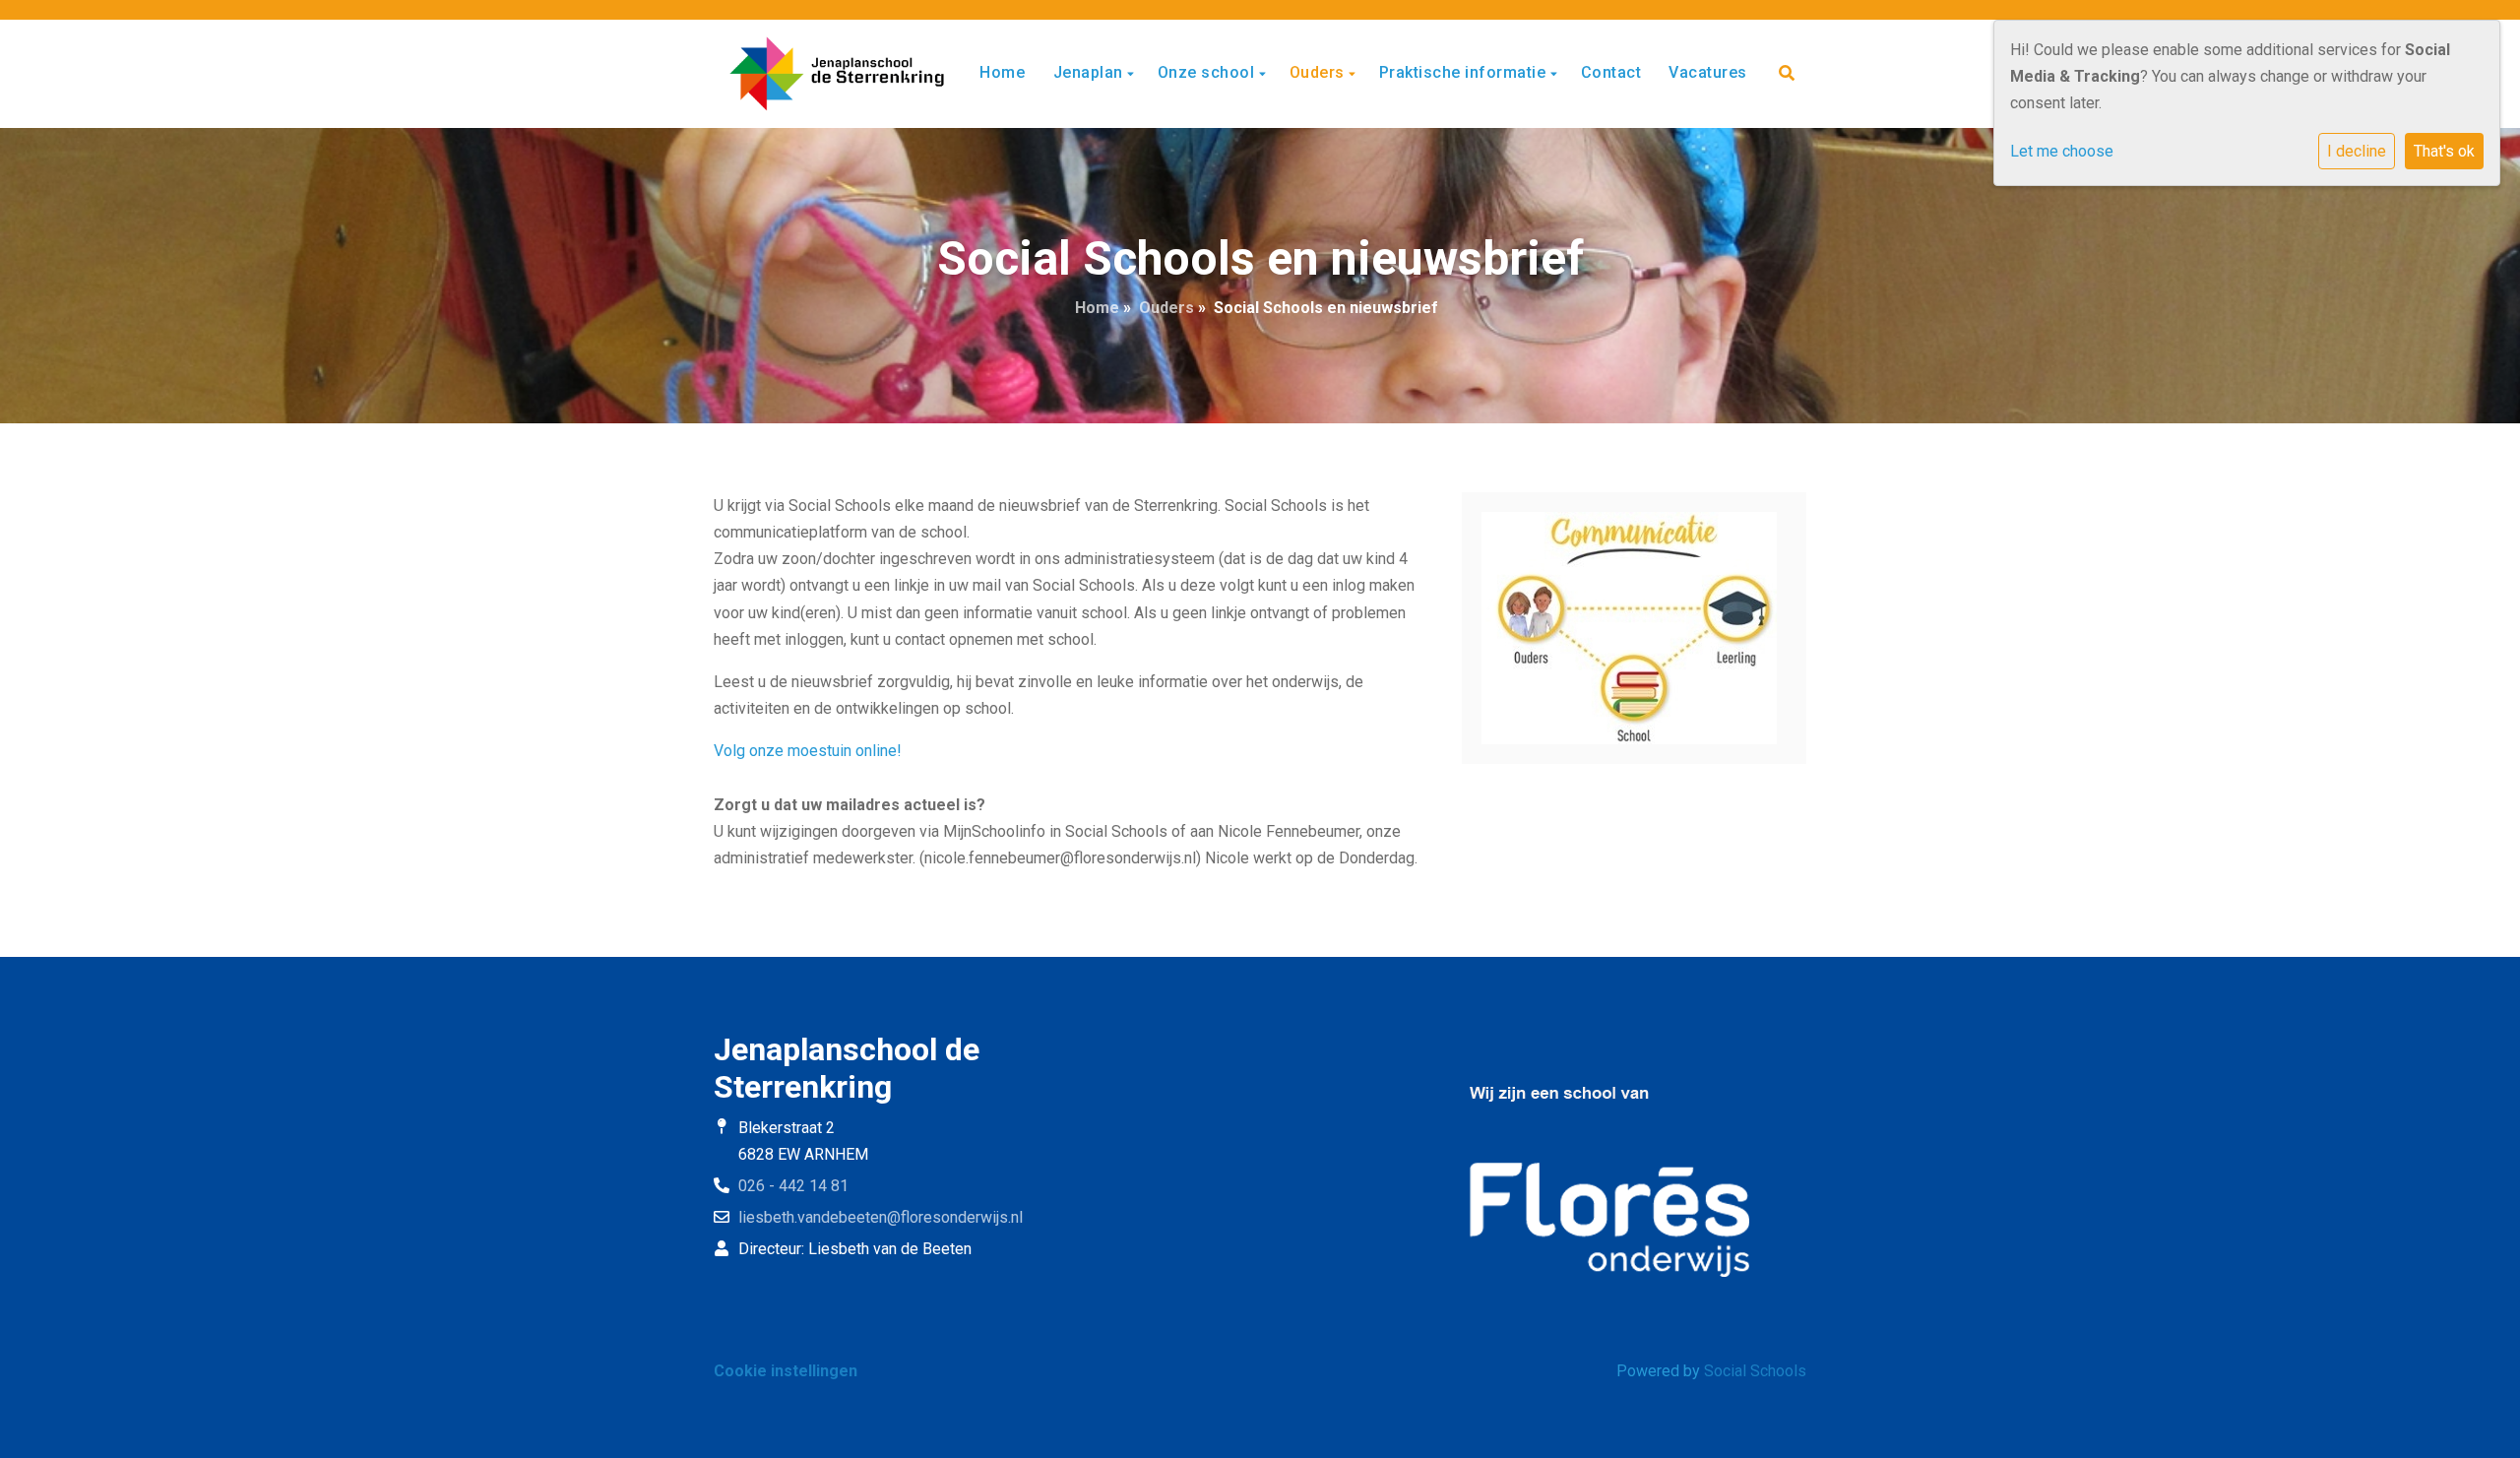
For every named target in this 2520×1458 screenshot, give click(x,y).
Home (1002, 72)
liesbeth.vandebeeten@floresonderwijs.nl (881, 1217)
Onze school (1208, 72)
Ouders (1320, 72)
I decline (2357, 151)
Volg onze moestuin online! (808, 751)
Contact (1611, 72)
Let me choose (2062, 151)
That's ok (2444, 151)
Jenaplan (1091, 72)
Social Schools (1755, 1371)
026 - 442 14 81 (793, 1186)
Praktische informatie (1465, 72)
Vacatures (1708, 72)
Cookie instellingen (786, 1371)
